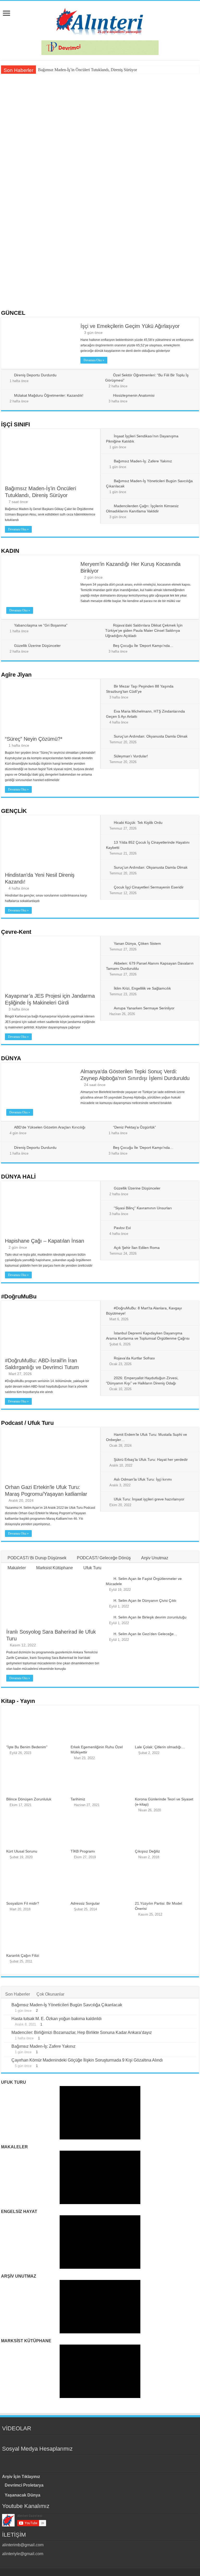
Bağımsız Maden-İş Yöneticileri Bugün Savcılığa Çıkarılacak (97, 164)
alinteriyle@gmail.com (23, 2554)
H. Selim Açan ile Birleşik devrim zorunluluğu (150, 1617)
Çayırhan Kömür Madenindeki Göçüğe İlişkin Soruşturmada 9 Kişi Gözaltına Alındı (87, 2060)
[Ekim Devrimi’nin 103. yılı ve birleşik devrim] (36, 2439)
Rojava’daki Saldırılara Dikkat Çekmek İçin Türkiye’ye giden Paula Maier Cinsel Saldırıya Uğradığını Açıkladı (144, 630)
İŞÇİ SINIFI (15, 424)
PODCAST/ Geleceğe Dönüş (104, 1558)
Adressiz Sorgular (85, 1903)
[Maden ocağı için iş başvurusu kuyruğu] (44, 2439)
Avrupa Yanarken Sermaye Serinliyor (144, 1008)
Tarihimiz (78, 1799)
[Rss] (77, 2461)
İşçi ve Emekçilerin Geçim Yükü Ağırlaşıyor (130, 326)
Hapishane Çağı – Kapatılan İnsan (45, 1241)
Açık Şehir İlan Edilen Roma (137, 1248)
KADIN (10, 551)
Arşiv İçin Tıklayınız (21, 2477)
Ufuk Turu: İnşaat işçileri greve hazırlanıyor (149, 1499)
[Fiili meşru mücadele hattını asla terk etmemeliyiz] (28, 2439)
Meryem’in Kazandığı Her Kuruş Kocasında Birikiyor (163, 164)
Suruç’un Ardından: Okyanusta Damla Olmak (151, 736)
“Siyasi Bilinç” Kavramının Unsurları (143, 1208)
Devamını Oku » (94, 360)
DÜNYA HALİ (18, 1177)
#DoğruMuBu (19, 1296)
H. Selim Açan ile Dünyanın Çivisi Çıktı (145, 1600)
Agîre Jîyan (16, 675)
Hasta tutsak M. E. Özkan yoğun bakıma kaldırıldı (57, 2019)
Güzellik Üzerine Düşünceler (37, 646)
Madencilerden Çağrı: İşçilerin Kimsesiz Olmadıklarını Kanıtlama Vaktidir (45, 231)
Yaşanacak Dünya (23, 2495)
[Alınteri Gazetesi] (100, 20)
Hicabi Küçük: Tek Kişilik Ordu (138, 823)
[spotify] (123, 2461)
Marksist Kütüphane (55, 1568)
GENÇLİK (14, 811)
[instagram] (114, 2461)
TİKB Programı (83, 1851)
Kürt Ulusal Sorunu (22, 1851)
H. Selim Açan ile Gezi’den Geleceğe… (145, 1634)
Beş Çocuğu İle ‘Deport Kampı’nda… (143, 646)
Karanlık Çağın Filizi (23, 1955)
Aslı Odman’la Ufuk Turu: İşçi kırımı (143, 1479)
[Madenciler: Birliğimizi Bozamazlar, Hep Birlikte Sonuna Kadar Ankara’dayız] (6, 2033)
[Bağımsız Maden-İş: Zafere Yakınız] (6, 2047)
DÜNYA (11, 1058)
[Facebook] (86, 2461)
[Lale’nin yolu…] (52, 2439)
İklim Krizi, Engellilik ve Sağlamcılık (142, 988)
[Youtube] (105, 2461)
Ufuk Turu (92, 1568)
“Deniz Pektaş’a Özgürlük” (135, 1127)
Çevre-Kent (16, 932)
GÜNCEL (13, 313)
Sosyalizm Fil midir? (23, 1903)
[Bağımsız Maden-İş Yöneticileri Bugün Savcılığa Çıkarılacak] (6, 2005)
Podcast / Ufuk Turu (27, 1423)
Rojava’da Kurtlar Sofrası (134, 1358)
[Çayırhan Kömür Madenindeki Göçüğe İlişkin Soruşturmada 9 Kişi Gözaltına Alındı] (6, 2060)
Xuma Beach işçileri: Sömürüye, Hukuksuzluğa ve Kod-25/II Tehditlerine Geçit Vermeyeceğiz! (143, 231)
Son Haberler (18, 1994)
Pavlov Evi (122, 1228)
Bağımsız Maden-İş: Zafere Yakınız (143, 461)
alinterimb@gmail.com (23, 2545)
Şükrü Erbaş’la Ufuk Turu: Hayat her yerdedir (151, 1459)
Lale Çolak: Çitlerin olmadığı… (160, 1747)
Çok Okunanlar (50, 1994)
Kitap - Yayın (18, 1701)
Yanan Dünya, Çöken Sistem (137, 943)
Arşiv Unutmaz (155, 1558)
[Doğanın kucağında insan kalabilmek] (12, 2439)
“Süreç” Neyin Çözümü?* (34, 739)
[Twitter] (95, 2461)
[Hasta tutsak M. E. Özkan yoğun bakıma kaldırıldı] (6, 2019)
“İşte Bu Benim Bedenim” (27, 1747)
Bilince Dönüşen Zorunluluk (29, 1799)
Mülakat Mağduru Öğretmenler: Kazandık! (49, 395)
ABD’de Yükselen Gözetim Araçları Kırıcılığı (92, 282)
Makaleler (17, 1568)
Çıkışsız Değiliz (147, 1851)
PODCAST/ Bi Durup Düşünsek (37, 1558)
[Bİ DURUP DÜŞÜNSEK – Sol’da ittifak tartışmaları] (5, 2439)
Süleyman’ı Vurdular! (131, 756)
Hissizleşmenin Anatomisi (134, 395)
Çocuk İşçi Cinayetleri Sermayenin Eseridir (149, 887)
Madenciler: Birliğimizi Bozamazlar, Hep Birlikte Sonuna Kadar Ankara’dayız (82, 2032)
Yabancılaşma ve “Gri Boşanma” (41, 625)
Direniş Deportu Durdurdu (35, 375)
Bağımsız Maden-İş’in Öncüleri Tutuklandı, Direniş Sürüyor (87, 70)
